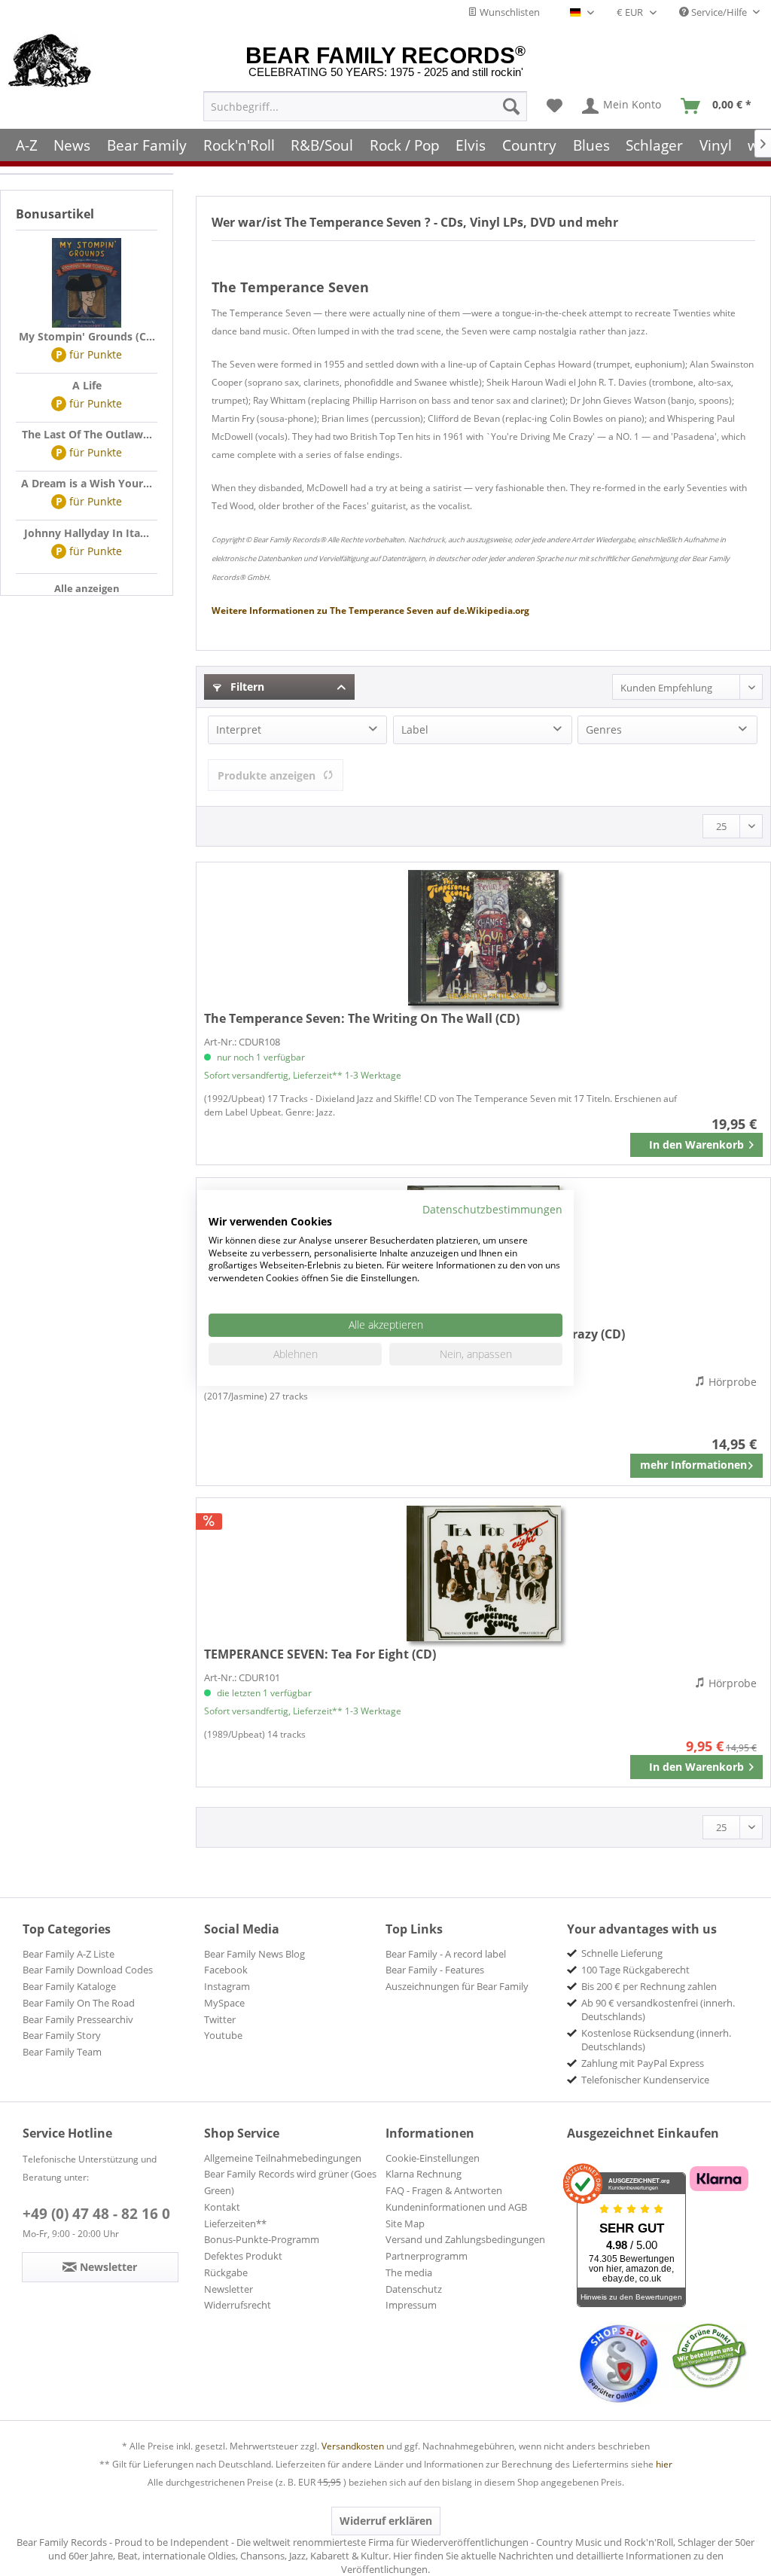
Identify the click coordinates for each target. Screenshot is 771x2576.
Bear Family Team (62, 2052)
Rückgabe (226, 2272)
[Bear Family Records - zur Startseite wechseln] (50, 62)
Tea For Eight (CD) (320, 1654)
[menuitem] (365, 106)
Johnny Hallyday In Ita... (87, 533)
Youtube (223, 2035)
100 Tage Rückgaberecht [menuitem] (635, 1970)
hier (664, 2464)
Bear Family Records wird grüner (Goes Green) (290, 2182)
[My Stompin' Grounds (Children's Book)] (87, 283)
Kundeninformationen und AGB (456, 2207)
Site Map (405, 2223)
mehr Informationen (693, 1465)
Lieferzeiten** (235, 2223)
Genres (604, 729)
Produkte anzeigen (267, 775)
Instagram (227, 1986)
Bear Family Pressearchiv (78, 2019)
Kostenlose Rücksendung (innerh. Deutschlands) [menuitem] (656, 2040)
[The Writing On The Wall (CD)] (483, 938)
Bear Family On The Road (79, 2003)
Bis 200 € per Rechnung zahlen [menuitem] (649, 1986)
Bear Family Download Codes (88, 1970)
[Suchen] (511, 106)
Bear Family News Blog (254, 1954)
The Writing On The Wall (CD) (362, 1018)
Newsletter (229, 2289)
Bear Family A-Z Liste (69, 1954)
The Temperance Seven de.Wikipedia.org (370, 610)
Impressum (411, 2305)
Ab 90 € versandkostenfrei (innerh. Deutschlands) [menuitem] (658, 2010)
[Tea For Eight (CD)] (483, 1573)
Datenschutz (414, 2289)
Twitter (220, 2019)
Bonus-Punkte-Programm (262, 2239)
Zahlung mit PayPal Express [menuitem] (643, 2063)
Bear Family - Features (435, 1970)
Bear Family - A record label (446, 1954)
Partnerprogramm (427, 2256)
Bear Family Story (62, 2035)
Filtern (246, 687)
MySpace (224, 2003)
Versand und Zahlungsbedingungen (465, 2239)
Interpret (239, 729)
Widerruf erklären (386, 2521)
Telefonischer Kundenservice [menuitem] (645, 2080)
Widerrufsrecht (238, 2305)
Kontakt (222, 2207)
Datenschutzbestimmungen (492, 1209)
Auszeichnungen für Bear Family (457, 1986)
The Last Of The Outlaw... (87, 434)
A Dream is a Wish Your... (87, 483)
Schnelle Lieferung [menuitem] (622, 1953)
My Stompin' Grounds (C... (87, 336)
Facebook (226, 1970)
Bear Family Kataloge (69, 1986)
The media (409, 2272)
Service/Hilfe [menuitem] (719, 12)
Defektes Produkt (243, 2256)
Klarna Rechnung (424, 2174)
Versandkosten (353, 2446)
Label (415, 729)
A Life (87, 385)
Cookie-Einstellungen (433, 2158)
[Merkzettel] (555, 106)
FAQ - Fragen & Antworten (444, 2190)
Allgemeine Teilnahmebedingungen (283, 2158)
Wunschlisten (509, 12)
